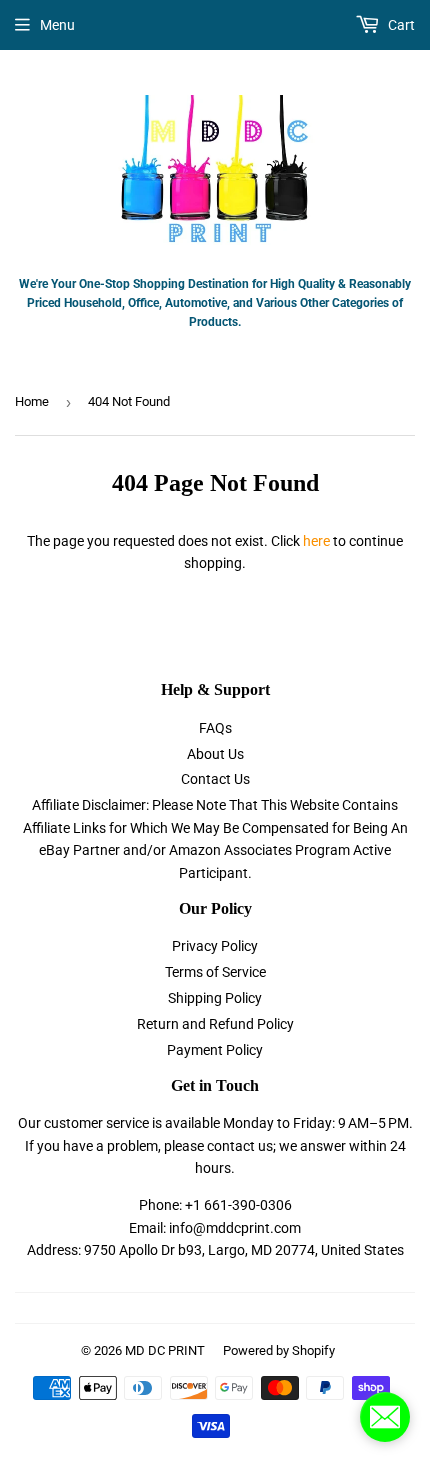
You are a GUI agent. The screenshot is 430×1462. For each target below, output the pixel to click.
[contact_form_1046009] (385, 1417)
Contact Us (215, 779)
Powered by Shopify (279, 1350)
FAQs (215, 728)
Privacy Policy (215, 946)
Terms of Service (215, 972)
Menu (57, 25)
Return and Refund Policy (215, 1024)
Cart (400, 25)
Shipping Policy (215, 998)
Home (32, 401)
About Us (215, 754)
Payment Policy (215, 1050)
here (316, 541)
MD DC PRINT (165, 1350)
